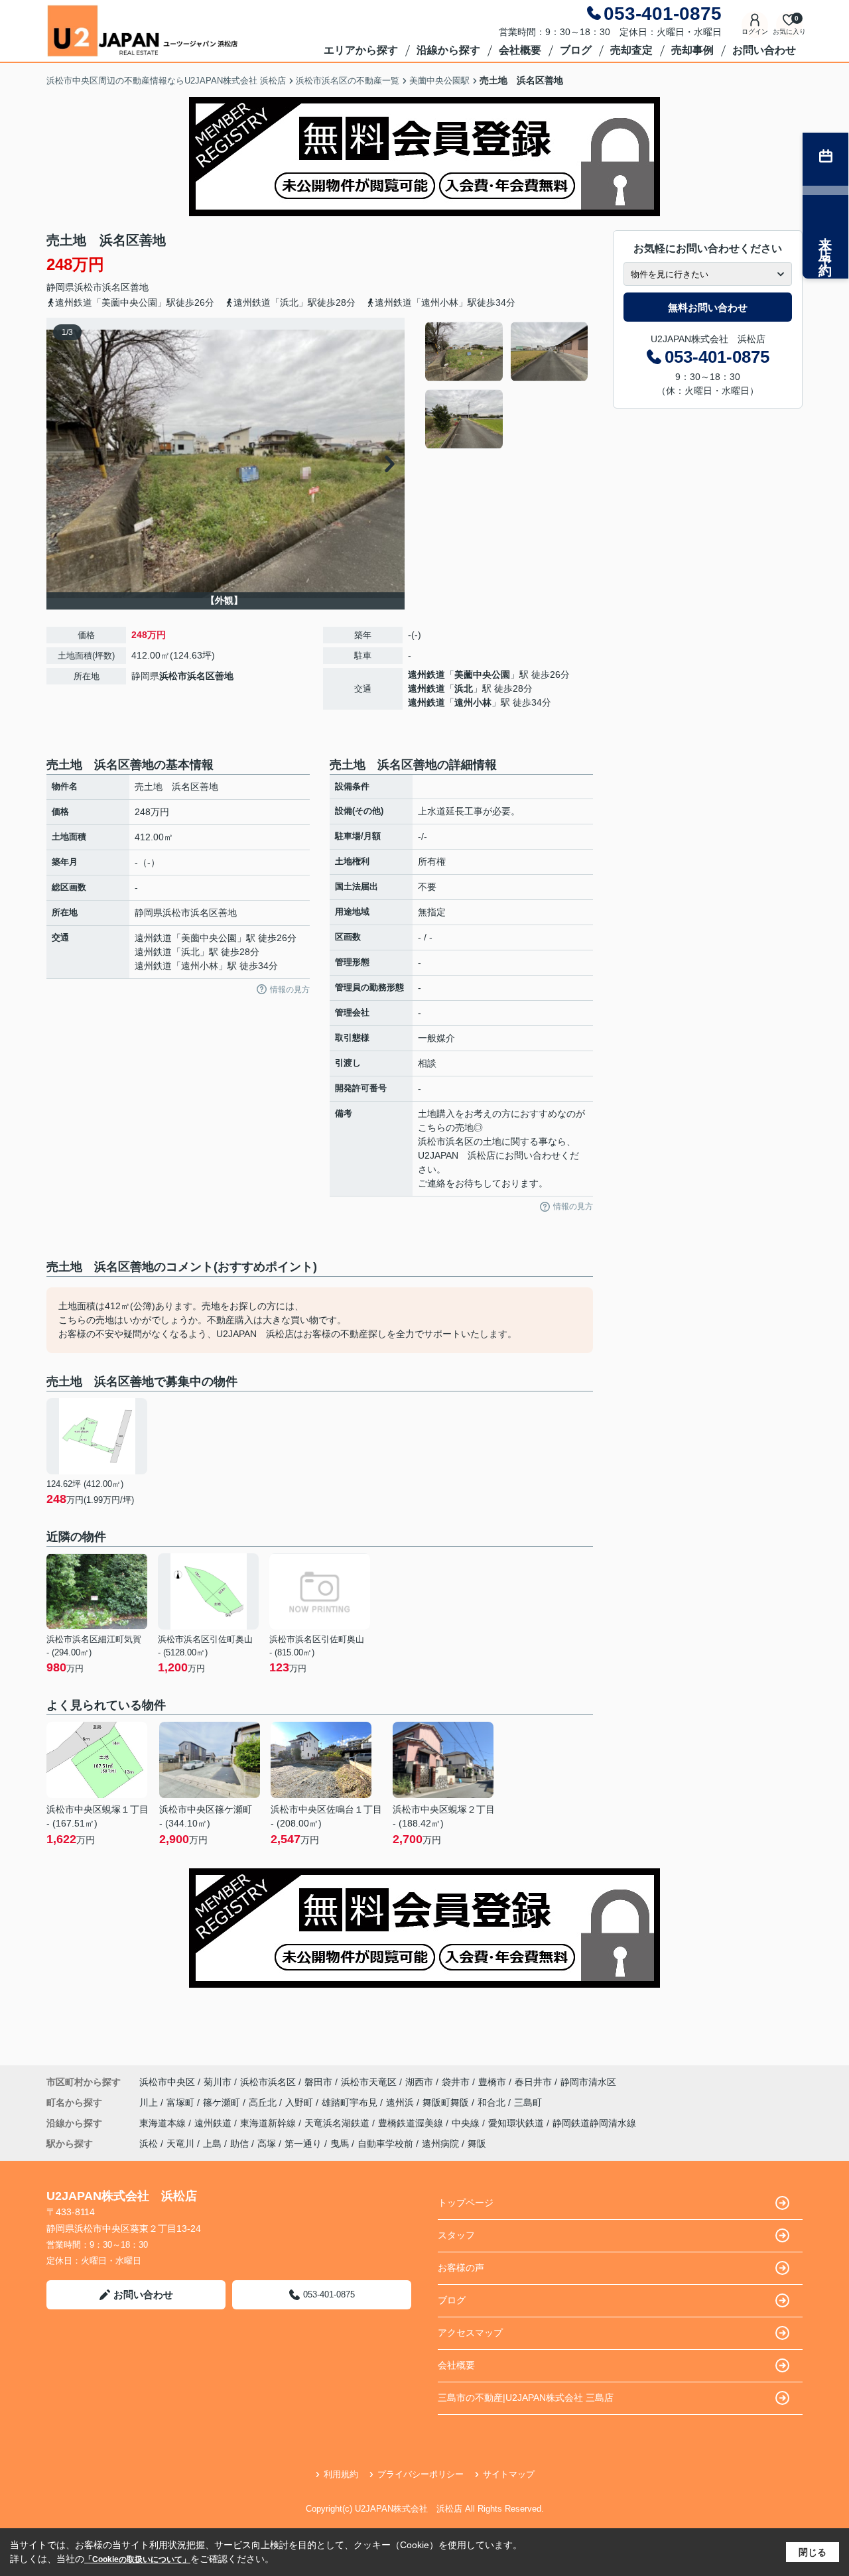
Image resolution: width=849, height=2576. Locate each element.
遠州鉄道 (426, 675)
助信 (239, 2144)
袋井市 (456, 2082)
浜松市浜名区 (102, 287)
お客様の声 (461, 2268)
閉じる (813, 2552)
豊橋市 (492, 2082)
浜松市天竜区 (369, 2082)
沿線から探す (448, 50)
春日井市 (533, 2082)
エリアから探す (361, 50)
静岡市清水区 (588, 2082)
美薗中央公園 (482, 675)
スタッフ (456, 2235)
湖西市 (419, 2082)
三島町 (528, 2102)
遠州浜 (401, 2102)
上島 (212, 2144)
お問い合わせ (764, 50)
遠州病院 (440, 2144)
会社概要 (520, 50)
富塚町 (182, 2102)
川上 (150, 2102)
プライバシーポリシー (421, 2474)
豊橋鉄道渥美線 (412, 2123)
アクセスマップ (470, 2333)
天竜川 (180, 2144)
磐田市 (318, 2082)
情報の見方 (290, 990)
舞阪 (477, 2144)
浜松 (149, 2144)
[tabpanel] (507, 385)
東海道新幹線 (269, 2123)
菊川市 (218, 2082)
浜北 (464, 688)
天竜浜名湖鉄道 (338, 2123)
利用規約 (341, 2474)
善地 (139, 287)
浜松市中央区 (167, 2082)
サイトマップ (509, 2474)
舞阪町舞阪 (447, 2102)
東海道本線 (164, 2123)
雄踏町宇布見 (351, 2102)
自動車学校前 (385, 2144)
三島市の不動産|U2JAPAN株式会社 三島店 (526, 2398)
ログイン (755, 32)
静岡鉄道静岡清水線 (594, 2123)
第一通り (303, 2144)
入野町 (300, 2102)
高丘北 (264, 2102)
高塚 (267, 2144)
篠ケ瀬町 (223, 2102)
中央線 (467, 2123)
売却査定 (631, 50)
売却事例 (692, 50)
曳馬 (340, 2144)
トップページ (466, 2203)
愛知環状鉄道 (517, 2123)
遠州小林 (473, 702)
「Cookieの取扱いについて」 (137, 2559)
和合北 (493, 2102)
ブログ (576, 50)
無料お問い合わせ (708, 307)
